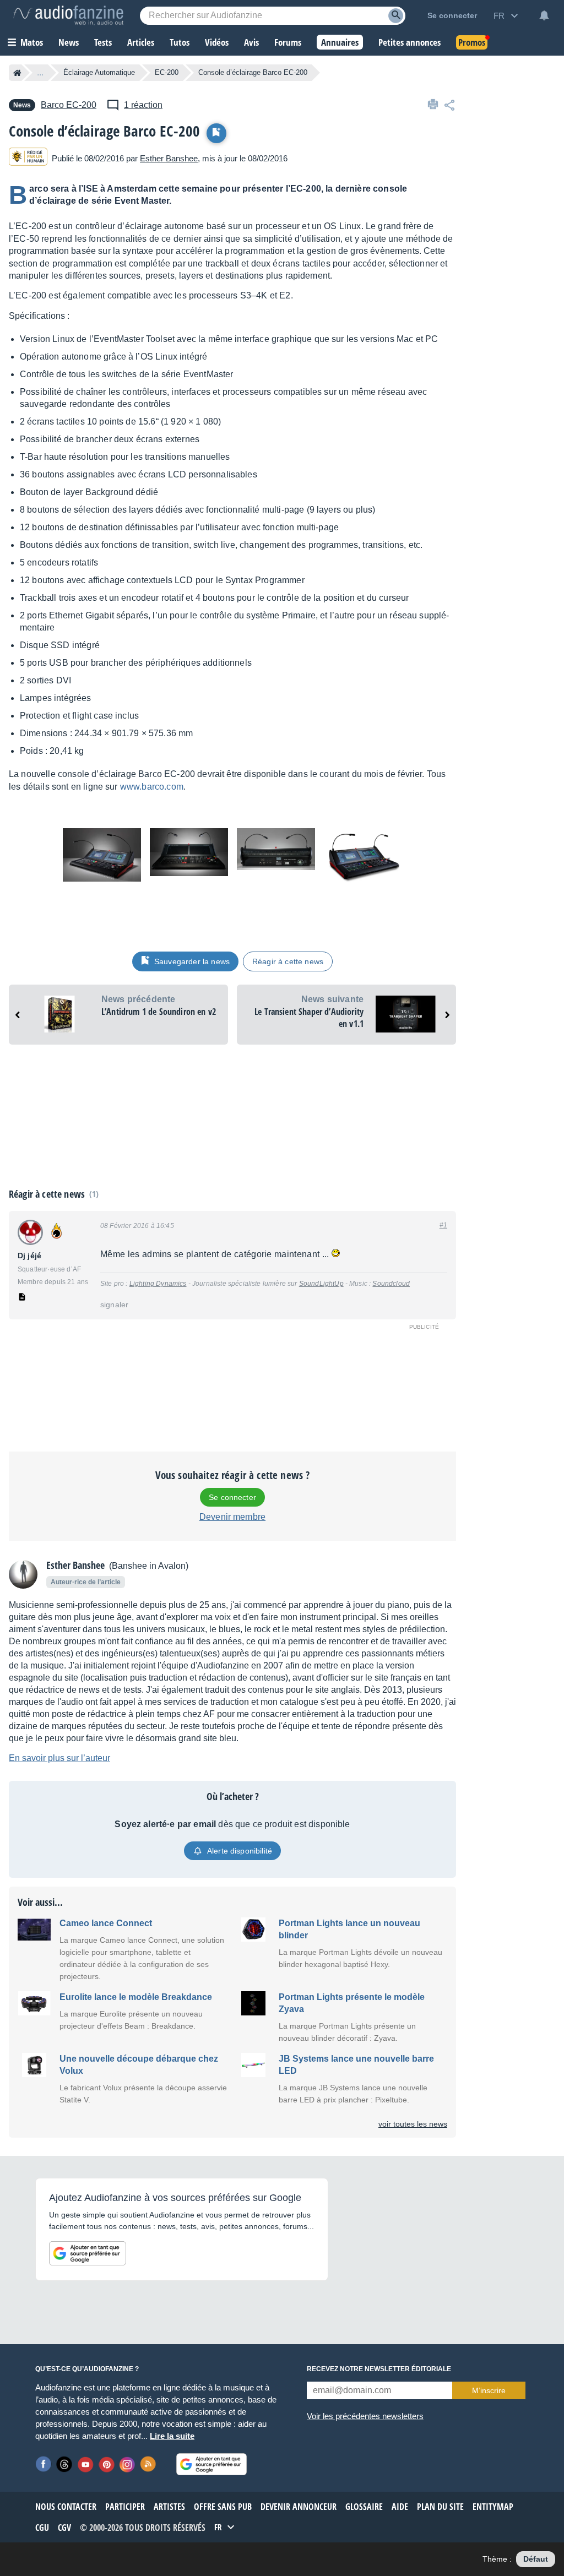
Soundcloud (391, 1284)
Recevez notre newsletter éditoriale (379, 2369)
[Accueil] (17, 73)
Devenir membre (232, 1517)
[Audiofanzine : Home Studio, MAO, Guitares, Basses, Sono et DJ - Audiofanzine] (68, 15)
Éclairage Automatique (99, 72)
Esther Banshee (169, 158)
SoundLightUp (321, 1284)
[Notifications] (544, 15)
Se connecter (232, 1497)
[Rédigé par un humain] (28, 158)
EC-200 (167, 72)
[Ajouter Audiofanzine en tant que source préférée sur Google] (88, 2253)
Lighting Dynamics (158, 1284)
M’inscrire (489, 2390)
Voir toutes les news (413, 2124)
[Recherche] (396, 16)
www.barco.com (152, 787)
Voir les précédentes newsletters (365, 2416)
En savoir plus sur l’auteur (59, 1758)
